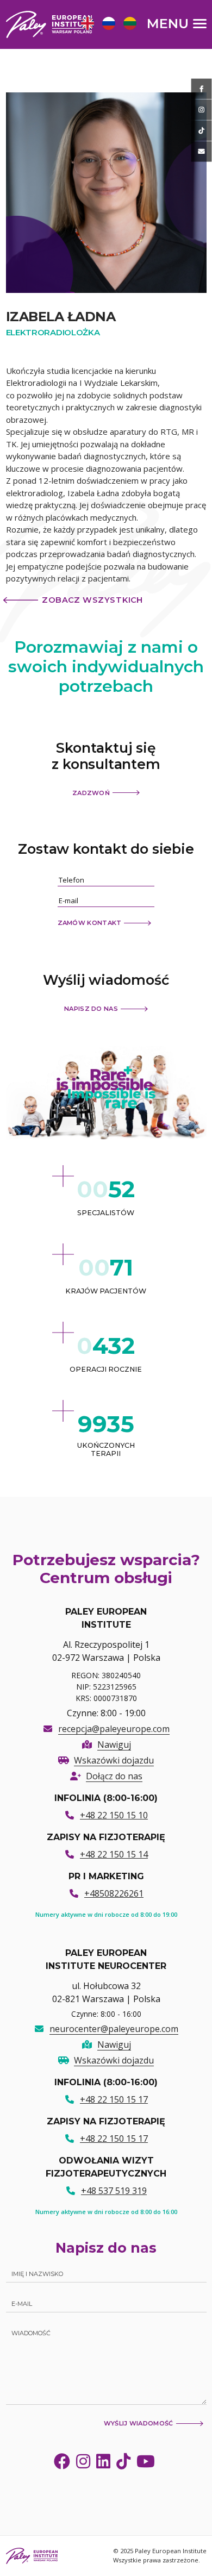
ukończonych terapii (106, 1449)
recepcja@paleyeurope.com (114, 1729)
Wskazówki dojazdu (114, 1760)
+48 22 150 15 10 (114, 1815)
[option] (86, 25)
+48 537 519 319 (114, 2191)
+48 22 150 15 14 (114, 1854)
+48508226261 (114, 1893)
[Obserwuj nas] (202, 110)
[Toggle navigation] (177, 23)
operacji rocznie (106, 1369)
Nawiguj (114, 1745)
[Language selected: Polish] (111, 23)
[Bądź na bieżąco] (202, 89)
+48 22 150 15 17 (114, 2099)
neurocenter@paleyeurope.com (114, 2029)
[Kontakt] (202, 152)
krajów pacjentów (106, 1291)
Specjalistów (106, 1213)
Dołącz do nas (114, 1776)
